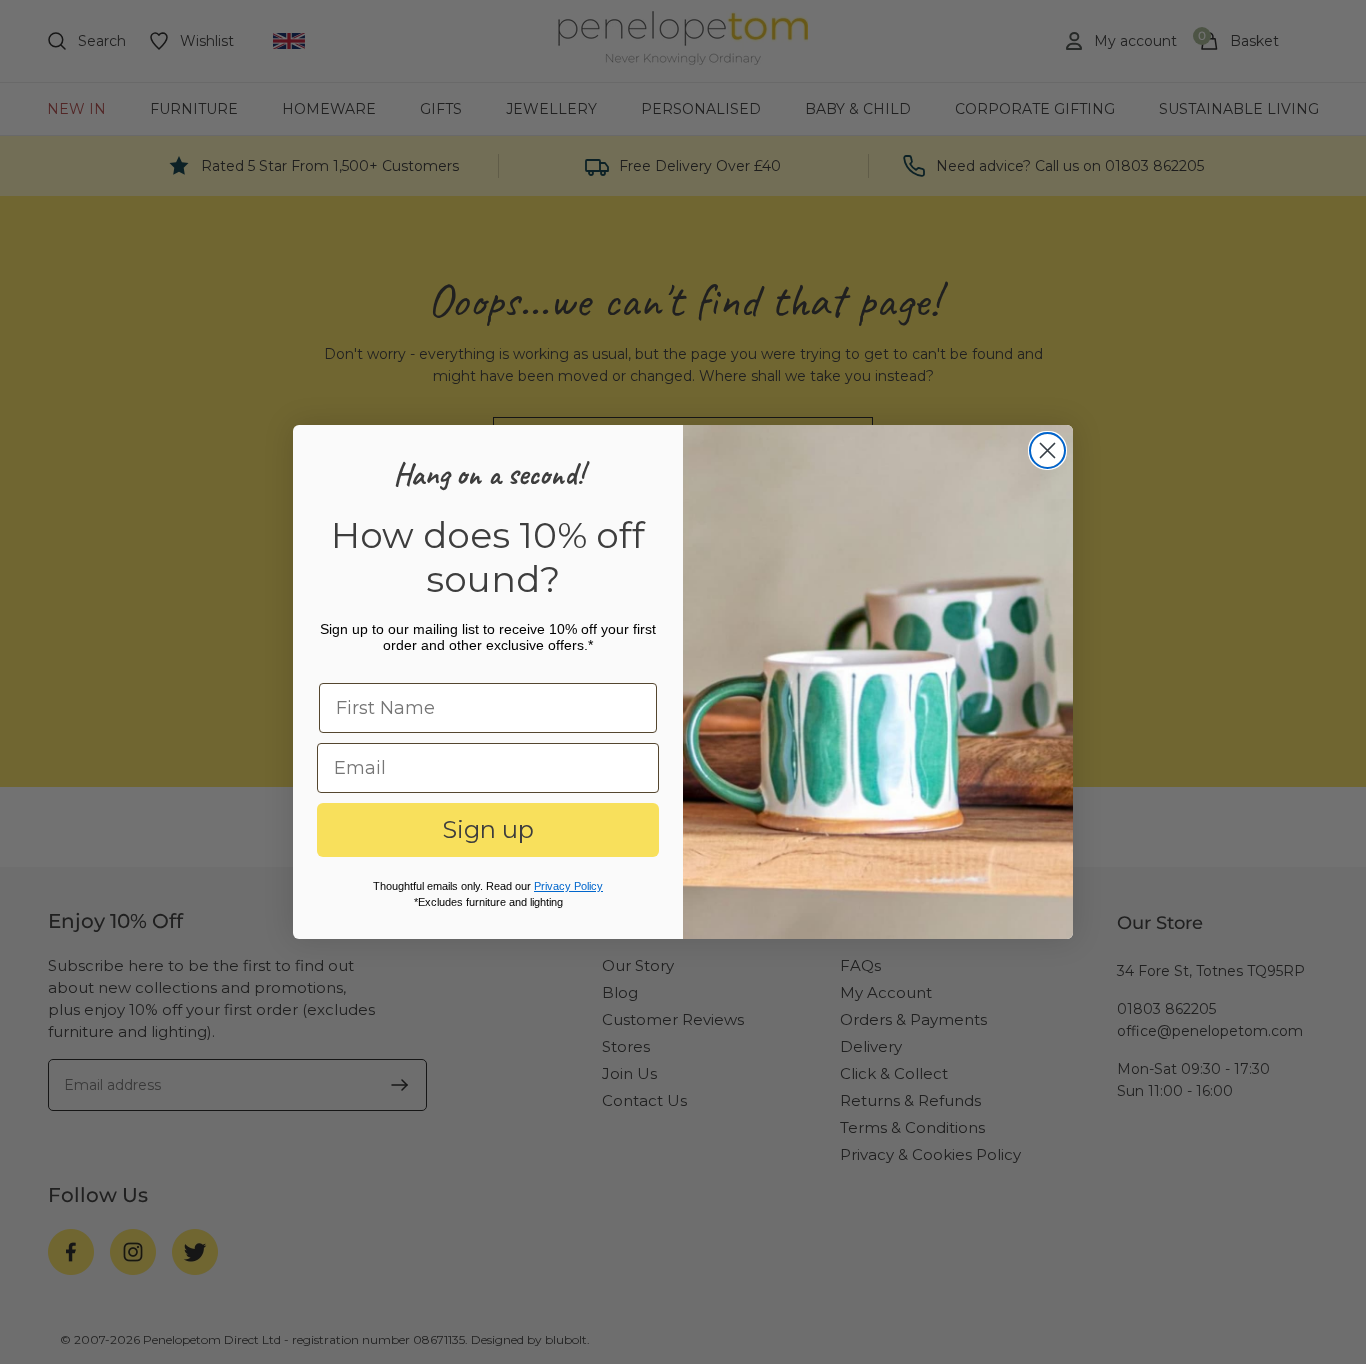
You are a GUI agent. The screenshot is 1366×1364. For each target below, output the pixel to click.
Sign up (488, 829)
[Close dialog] (1047, 450)
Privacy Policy (568, 886)
